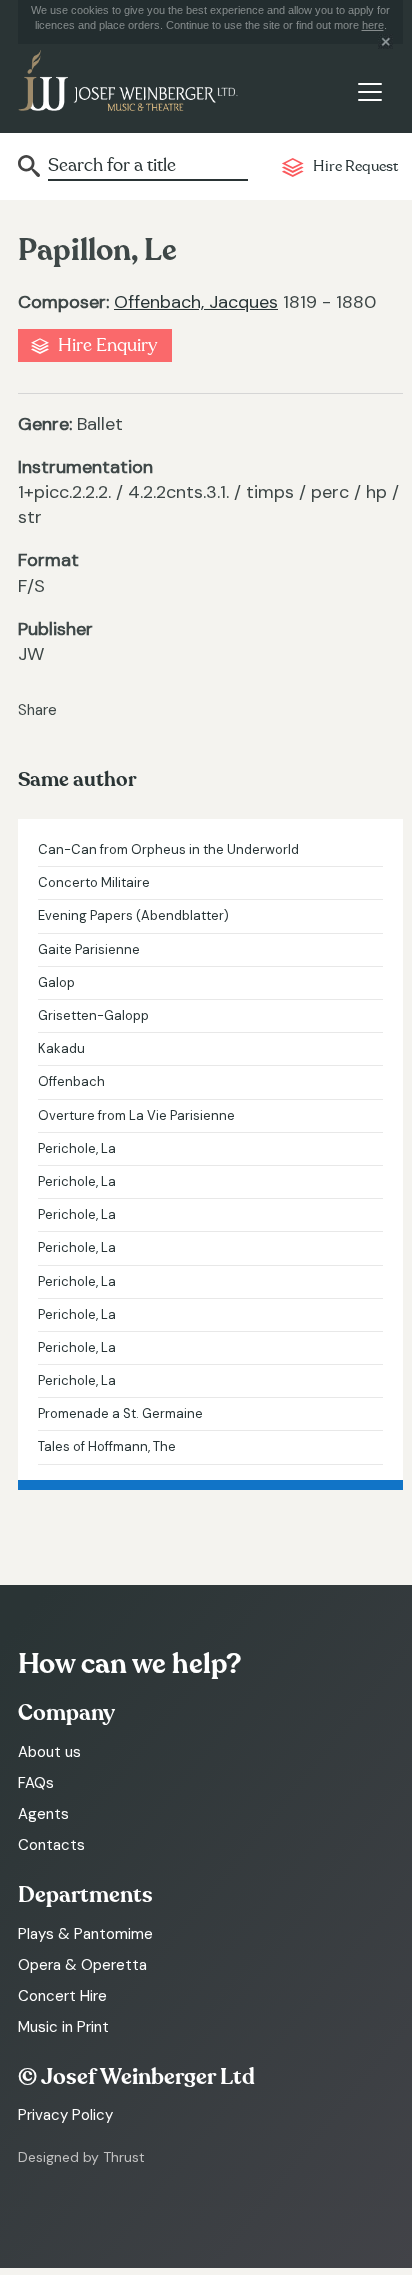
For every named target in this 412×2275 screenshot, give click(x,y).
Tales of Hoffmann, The (107, 1446)
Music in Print (63, 2027)
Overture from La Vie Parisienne (136, 1115)
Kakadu (61, 1048)
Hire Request (355, 166)
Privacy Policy (65, 2115)
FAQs (36, 1783)
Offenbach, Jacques (196, 302)
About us (49, 1752)
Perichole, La (77, 1148)
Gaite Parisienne (89, 949)
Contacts (51, 1845)
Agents (43, 1814)
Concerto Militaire (94, 882)
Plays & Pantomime (85, 1934)
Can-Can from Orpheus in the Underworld (168, 849)
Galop (56, 982)
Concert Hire (62, 1996)
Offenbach (71, 1081)
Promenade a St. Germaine (120, 1413)
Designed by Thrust (81, 2157)
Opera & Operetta (82, 1965)
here (373, 25)
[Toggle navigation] (369, 92)
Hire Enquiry (107, 345)
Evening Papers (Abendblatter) (133, 915)
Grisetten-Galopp (93, 1015)
